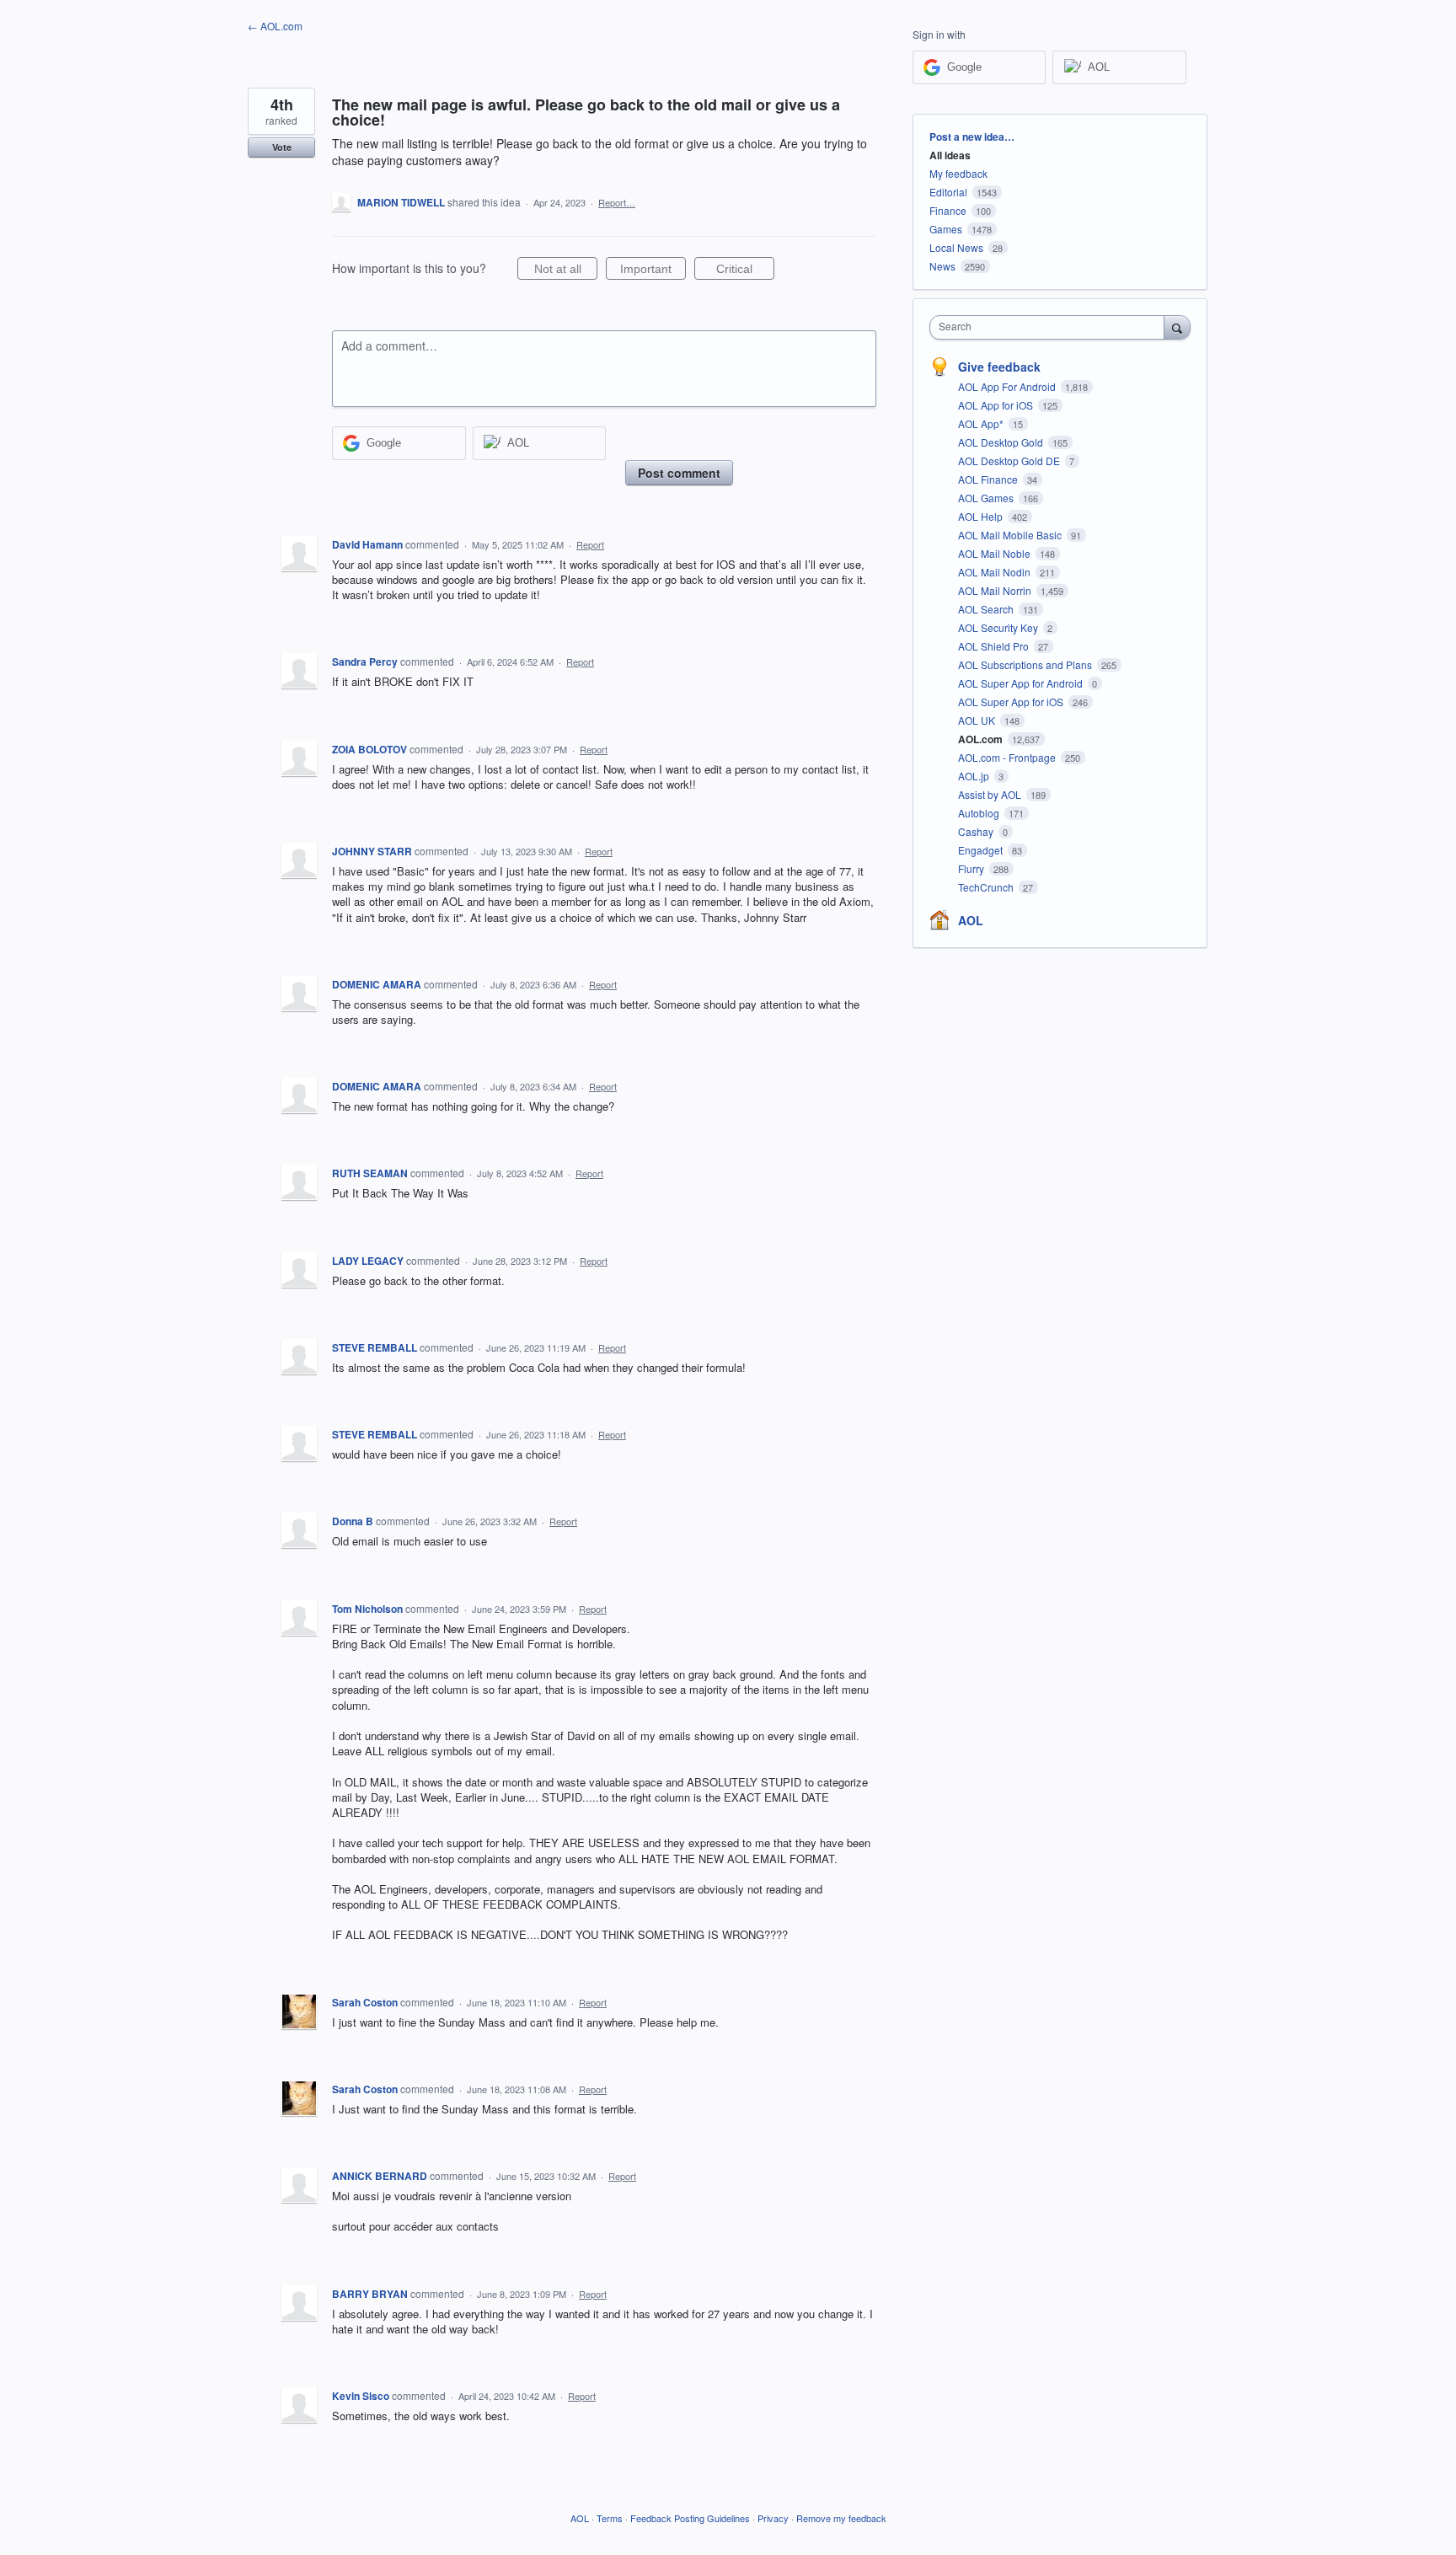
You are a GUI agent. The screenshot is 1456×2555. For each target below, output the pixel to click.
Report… (617, 202)
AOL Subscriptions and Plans (1026, 664)
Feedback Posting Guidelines (690, 2518)
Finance (948, 210)
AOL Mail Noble (996, 553)
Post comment (679, 473)
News (942, 266)
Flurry (972, 868)
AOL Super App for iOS (1012, 702)
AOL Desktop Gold (1002, 442)
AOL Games (987, 498)
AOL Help (982, 516)
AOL (971, 920)
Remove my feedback (841, 2518)
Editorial (948, 192)
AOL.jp (975, 776)
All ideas (950, 155)
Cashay (977, 831)
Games (946, 229)
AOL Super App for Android (1022, 683)
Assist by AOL (991, 794)
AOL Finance (989, 479)
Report (590, 544)
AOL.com (982, 739)
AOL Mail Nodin (996, 572)
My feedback (958, 173)
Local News (956, 247)
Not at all (566, 271)
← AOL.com (275, 26)
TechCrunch (987, 887)
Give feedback (999, 367)
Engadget (982, 850)
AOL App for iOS (997, 405)
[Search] (1177, 327)
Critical (745, 271)
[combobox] (1051, 327)
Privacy (773, 2518)
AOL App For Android (1008, 386)
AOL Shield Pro (995, 646)
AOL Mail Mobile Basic (1011, 535)
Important (653, 271)
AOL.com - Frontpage (1008, 757)
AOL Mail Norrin (996, 590)
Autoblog (980, 813)
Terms (610, 2518)
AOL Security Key (999, 627)
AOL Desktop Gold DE (1010, 461)
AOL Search (987, 609)
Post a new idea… (972, 137)
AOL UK (978, 720)
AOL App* (982, 423)
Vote (282, 147)
